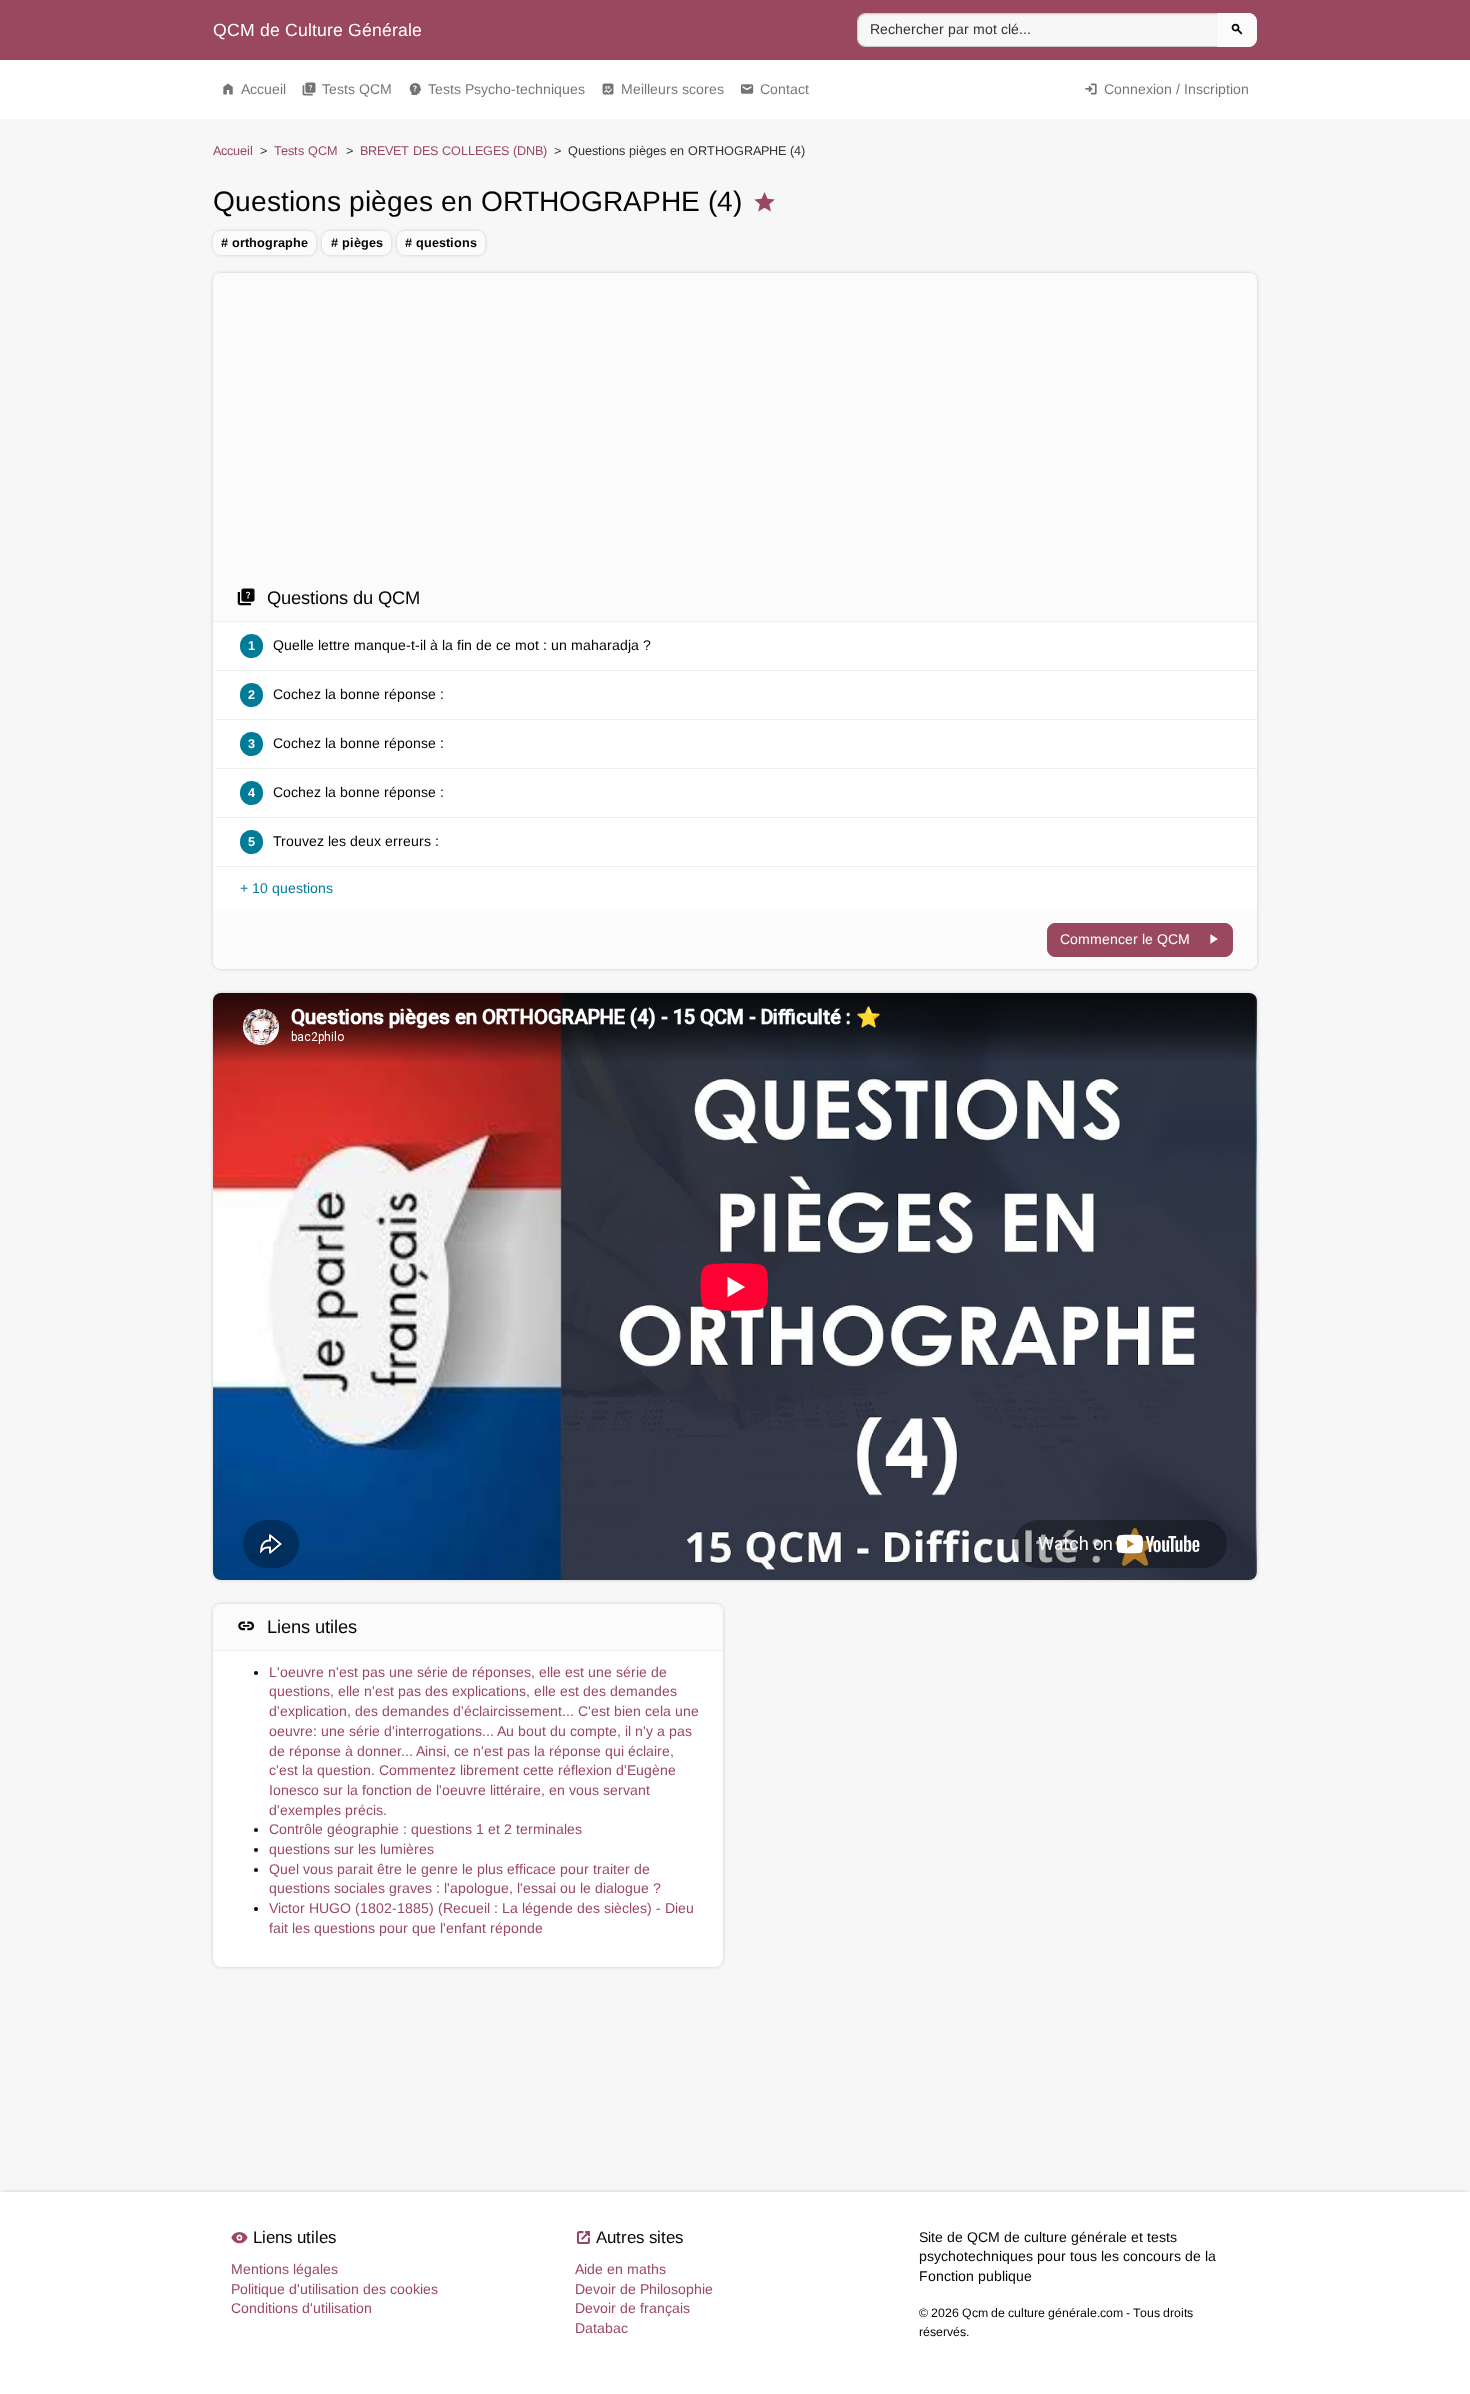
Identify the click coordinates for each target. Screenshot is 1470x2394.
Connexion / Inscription (1166, 89)
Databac (601, 2328)
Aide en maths (620, 2269)
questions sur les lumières (351, 1849)
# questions (441, 243)
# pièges (357, 243)
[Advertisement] (735, 435)
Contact (774, 89)
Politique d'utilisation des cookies (334, 2289)
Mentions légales (284, 2269)
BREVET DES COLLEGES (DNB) (453, 151)
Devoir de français (632, 2308)
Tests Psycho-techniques (496, 89)
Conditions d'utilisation (301, 2308)
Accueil (253, 89)
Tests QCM (347, 89)
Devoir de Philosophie (644, 2289)
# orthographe (264, 243)
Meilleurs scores (662, 89)
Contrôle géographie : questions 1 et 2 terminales (425, 1829)
